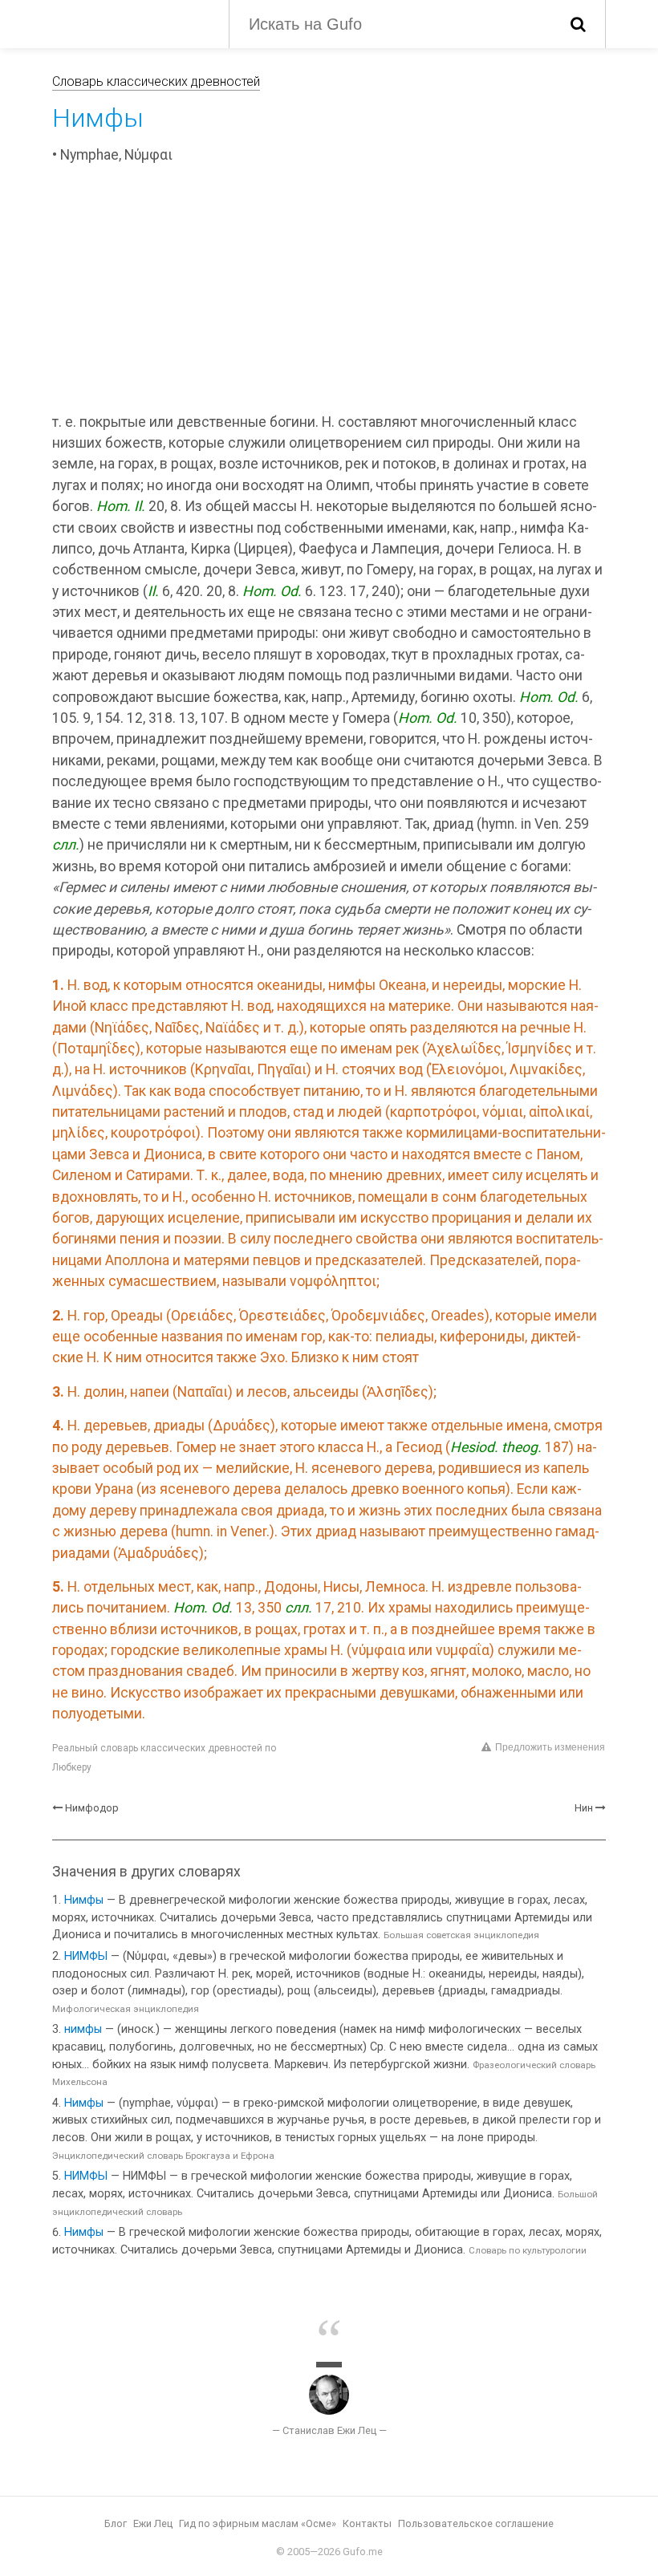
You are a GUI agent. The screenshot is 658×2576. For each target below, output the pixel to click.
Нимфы (84, 1900)
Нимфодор (92, 1808)
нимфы (83, 2029)
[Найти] (578, 24)
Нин (584, 1808)
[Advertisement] (329, 291)
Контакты (367, 2523)
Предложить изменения (550, 1747)
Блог (116, 2523)
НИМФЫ (86, 1956)
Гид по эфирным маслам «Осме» (258, 2523)
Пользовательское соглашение (476, 2523)
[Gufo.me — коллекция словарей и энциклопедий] (128, 22)
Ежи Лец (153, 2523)
